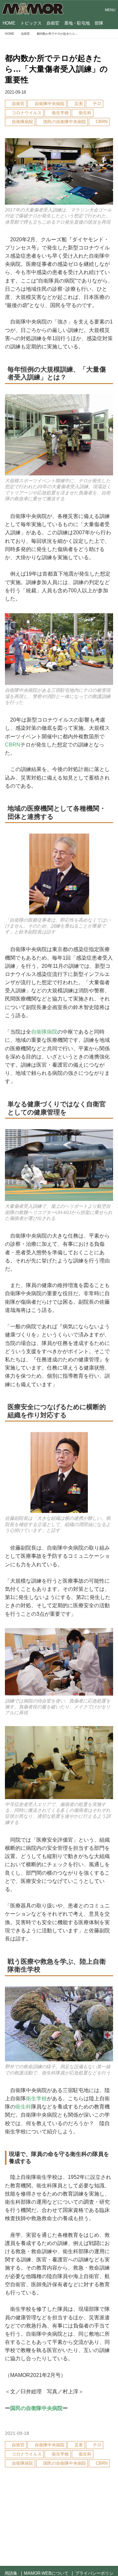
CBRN (13, 745)
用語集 (11, 2573)
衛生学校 (36, 2098)
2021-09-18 (15, 92)
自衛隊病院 (44, 1032)
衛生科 (23, 2107)
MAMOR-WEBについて (46, 2573)
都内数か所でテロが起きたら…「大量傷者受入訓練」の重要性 (56, 69)
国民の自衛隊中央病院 (36, 2408)
